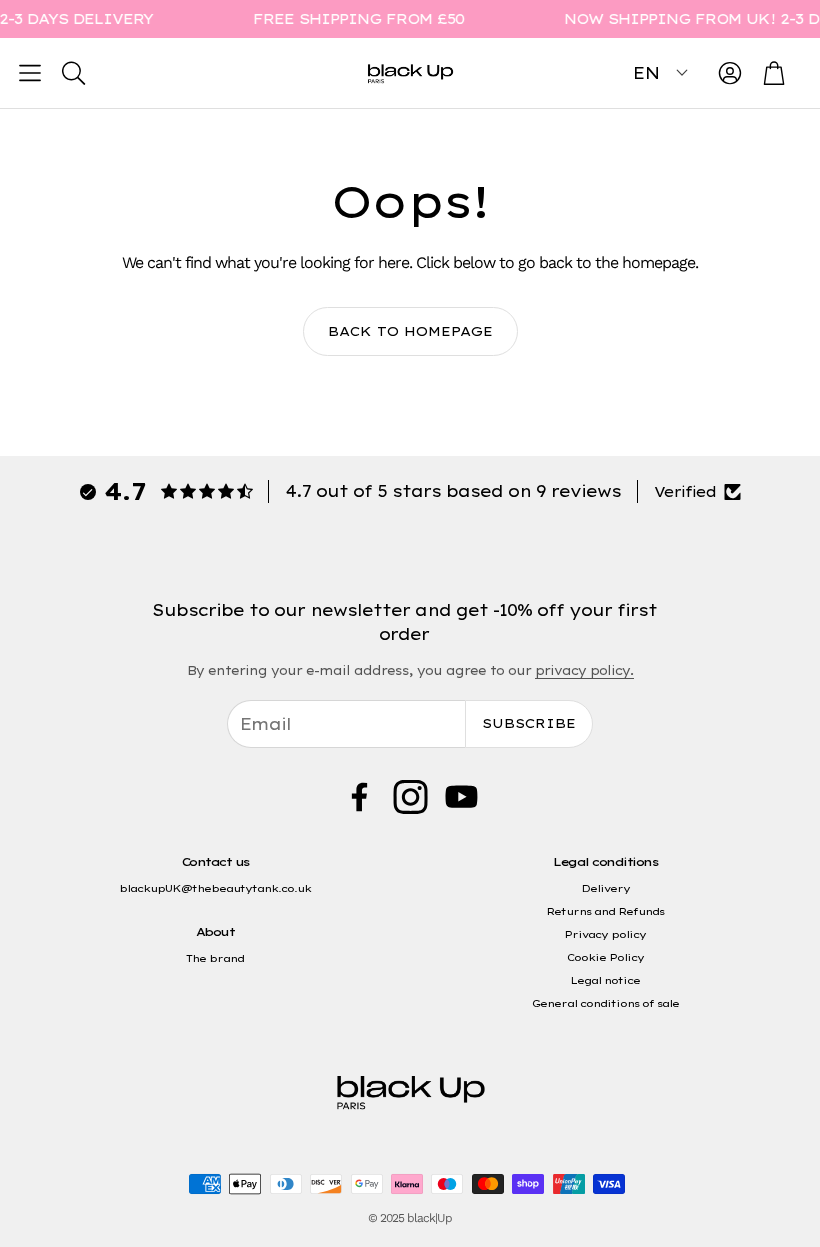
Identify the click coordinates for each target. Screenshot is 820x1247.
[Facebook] (359, 797)
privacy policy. (584, 670)
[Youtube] (461, 797)
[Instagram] (410, 797)
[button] (30, 73)
